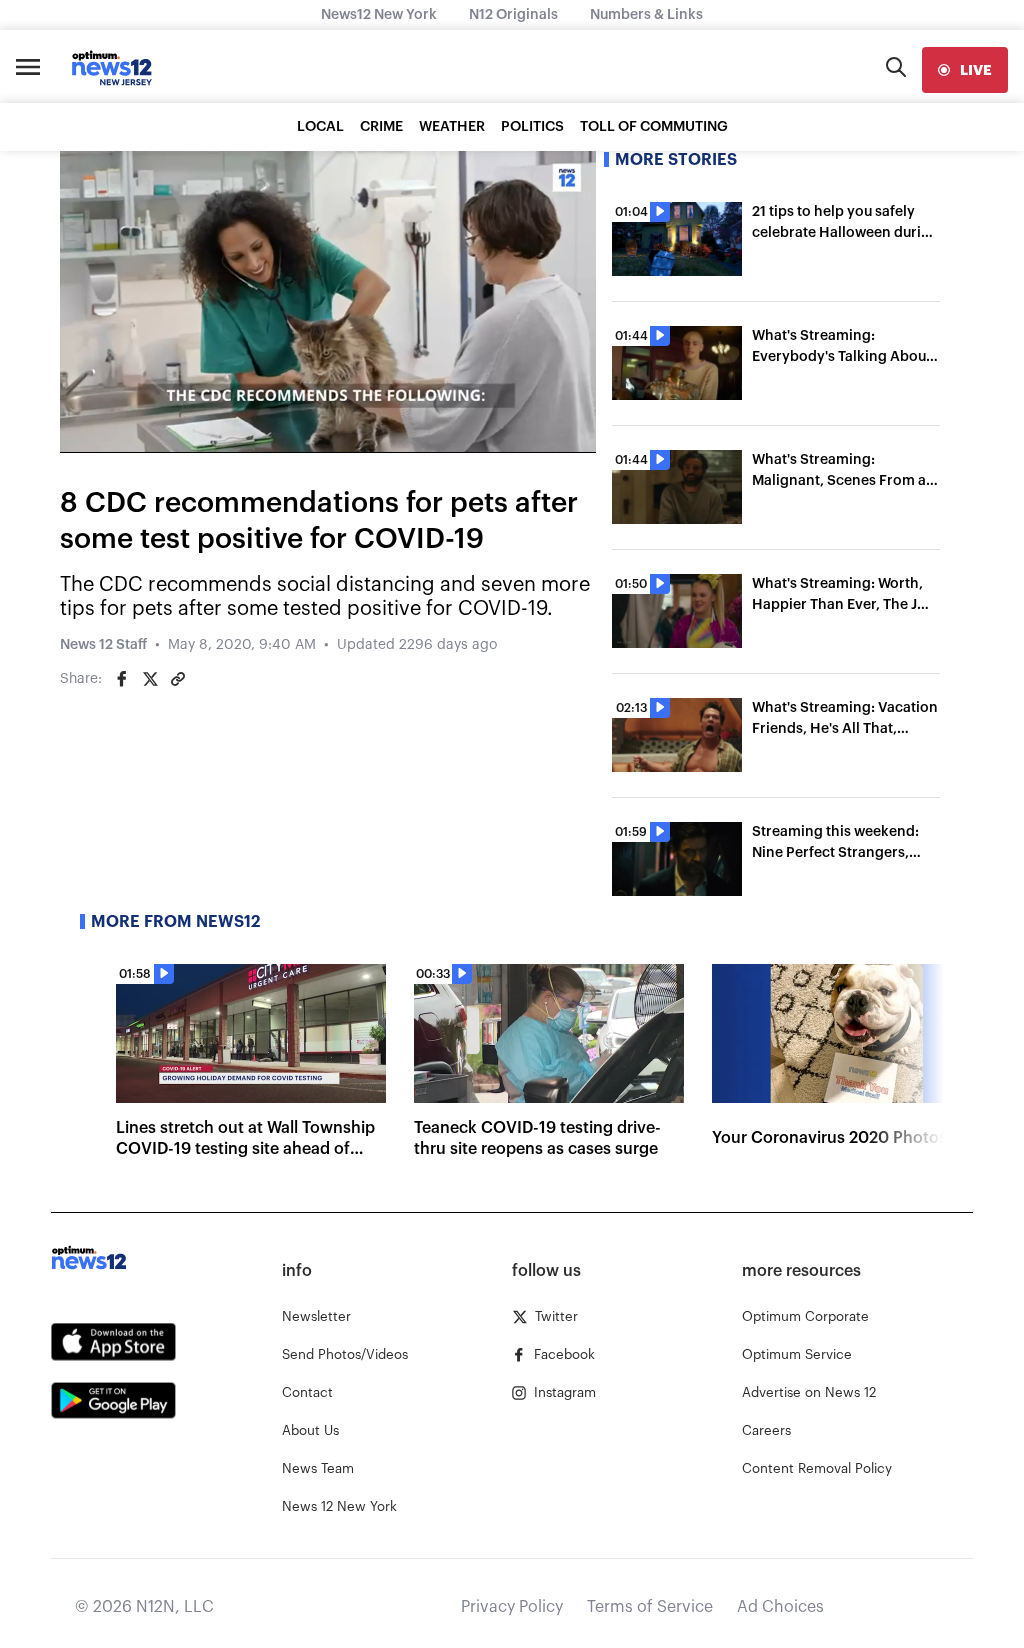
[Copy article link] (178, 679)
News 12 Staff (103, 645)
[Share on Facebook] (122, 679)
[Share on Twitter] (150, 679)
